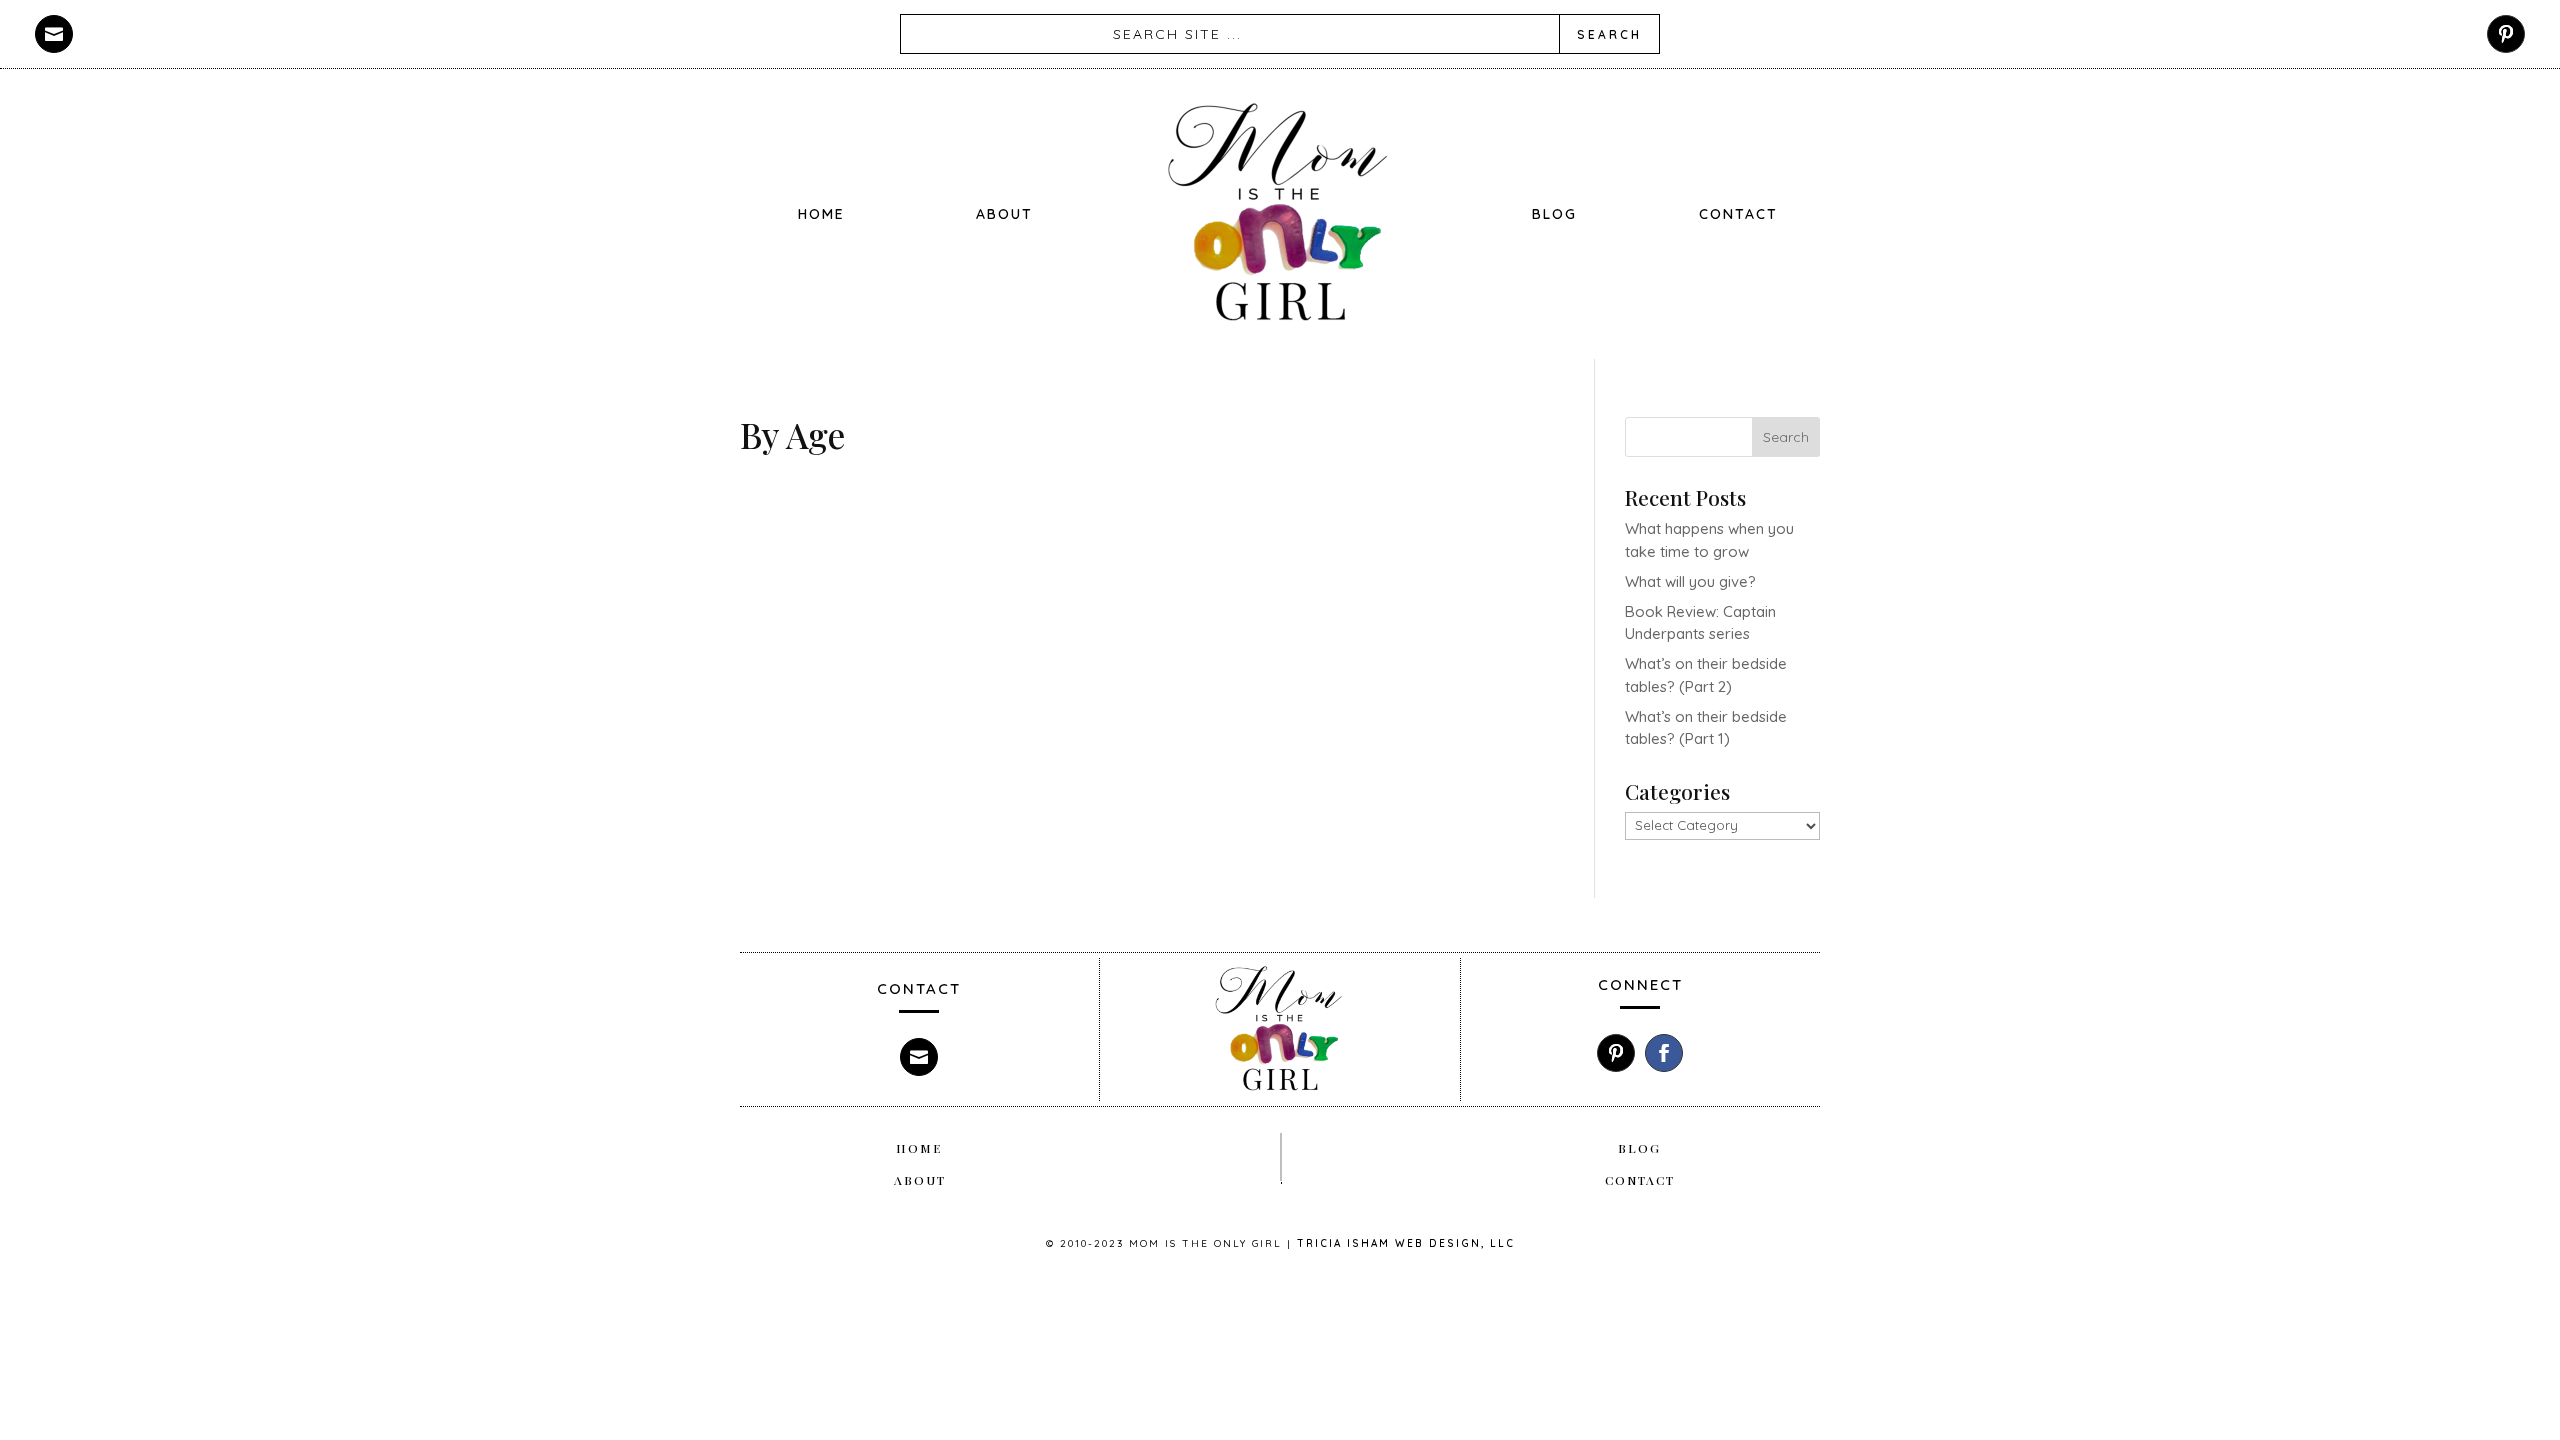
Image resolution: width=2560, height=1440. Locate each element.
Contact (1640, 1180)
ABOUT (1004, 214)
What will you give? (1690, 581)
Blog (1554, 214)
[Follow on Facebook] (1664, 1053)
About (920, 1180)
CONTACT (1738, 214)
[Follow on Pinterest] (2506, 34)
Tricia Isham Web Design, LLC (1406, 1243)
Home (821, 214)
